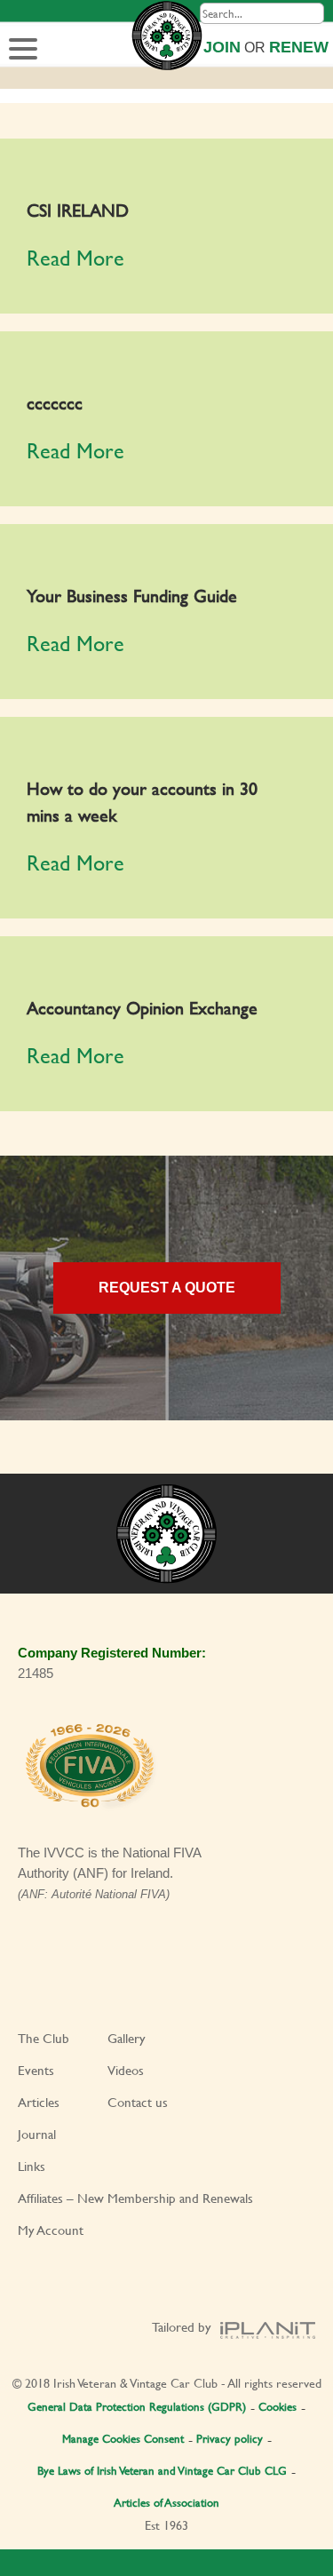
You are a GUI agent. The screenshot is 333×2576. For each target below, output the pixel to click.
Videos (126, 2070)
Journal (37, 2134)
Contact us (138, 2102)
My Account (51, 2230)
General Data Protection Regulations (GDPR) (137, 2406)
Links (32, 2166)
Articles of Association (166, 2502)
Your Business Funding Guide (132, 596)
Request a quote (167, 1288)
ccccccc (55, 403)
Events (36, 2070)
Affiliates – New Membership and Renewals (135, 2198)
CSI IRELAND (78, 210)
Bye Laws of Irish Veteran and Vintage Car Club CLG (162, 2470)
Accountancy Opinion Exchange (142, 1008)
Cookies (277, 2406)
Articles (39, 2102)
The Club (44, 2038)
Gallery (127, 2038)
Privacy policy (230, 2438)
